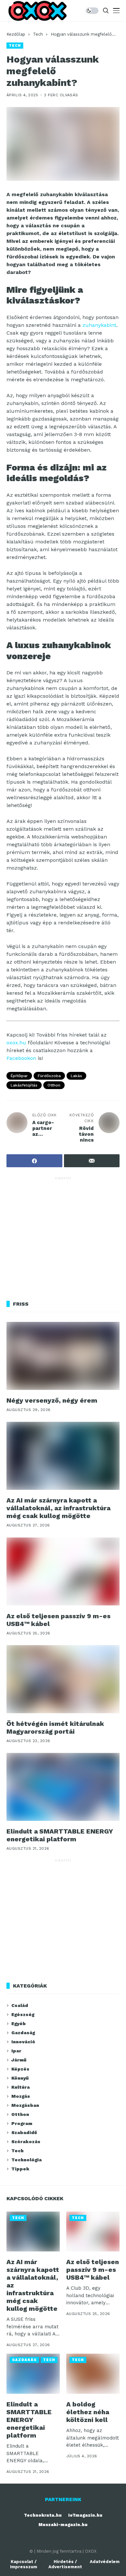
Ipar (16, 2051)
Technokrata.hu (43, 2515)
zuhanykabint (99, 325)
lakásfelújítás (24, 1085)
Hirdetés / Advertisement (65, 2564)
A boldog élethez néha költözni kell (88, 2412)
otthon (54, 1085)
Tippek (20, 2169)
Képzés (20, 2069)
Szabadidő (24, 2132)
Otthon (20, 2114)
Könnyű (20, 2078)
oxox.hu (16, 1043)
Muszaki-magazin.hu (63, 2525)
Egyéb (19, 2024)
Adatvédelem (105, 2562)
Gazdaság (23, 2033)
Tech (38, 34)
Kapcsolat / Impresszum (24, 2564)
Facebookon (21, 1058)
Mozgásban (25, 2105)
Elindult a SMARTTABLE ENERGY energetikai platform (60, 1835)
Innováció (23, 2042)
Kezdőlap (16, 34)
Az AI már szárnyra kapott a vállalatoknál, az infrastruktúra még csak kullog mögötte (58, 1508)
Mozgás (21, 2096)
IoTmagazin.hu (85, 2515)
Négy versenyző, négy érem (52, 1400)
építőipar (19, 1076)
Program (22, 2123)
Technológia (26, 2160)
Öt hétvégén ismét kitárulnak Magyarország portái (55, 1727)
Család (20, 2005)
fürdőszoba (49, 1076)
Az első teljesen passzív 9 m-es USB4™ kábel (58, 1620)
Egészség (23, 2014)
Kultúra (21, 2087)
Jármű (19, 2060)
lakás (76, 1076)
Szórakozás (26, 2142)
